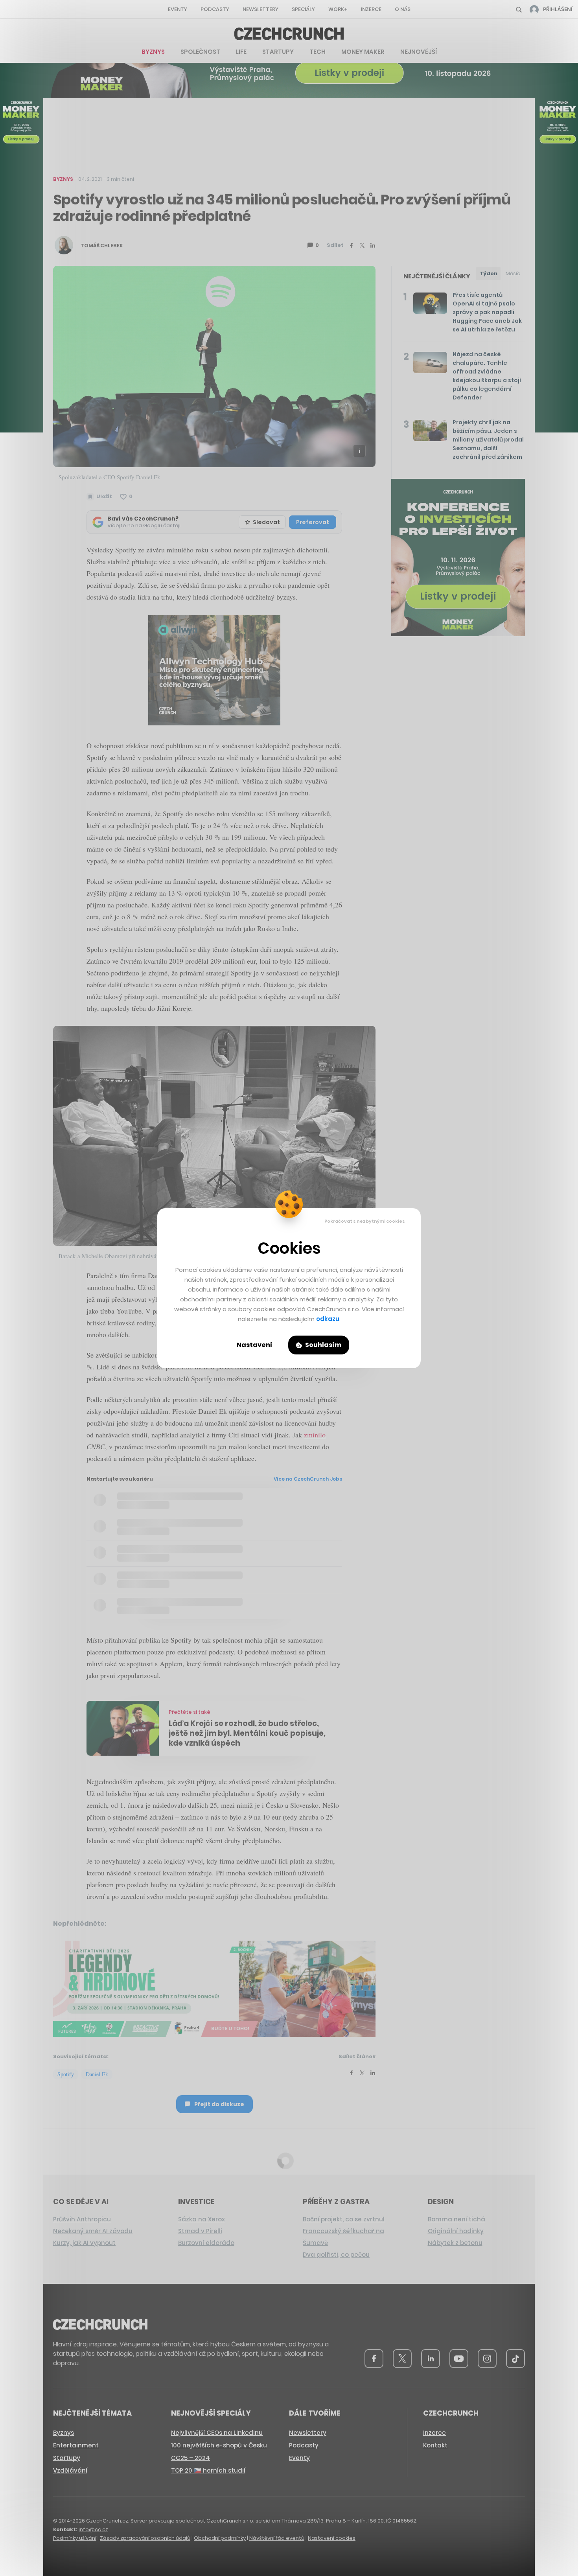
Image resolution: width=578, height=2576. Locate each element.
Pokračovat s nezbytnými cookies (365, 1221)
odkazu (328, 1319)
